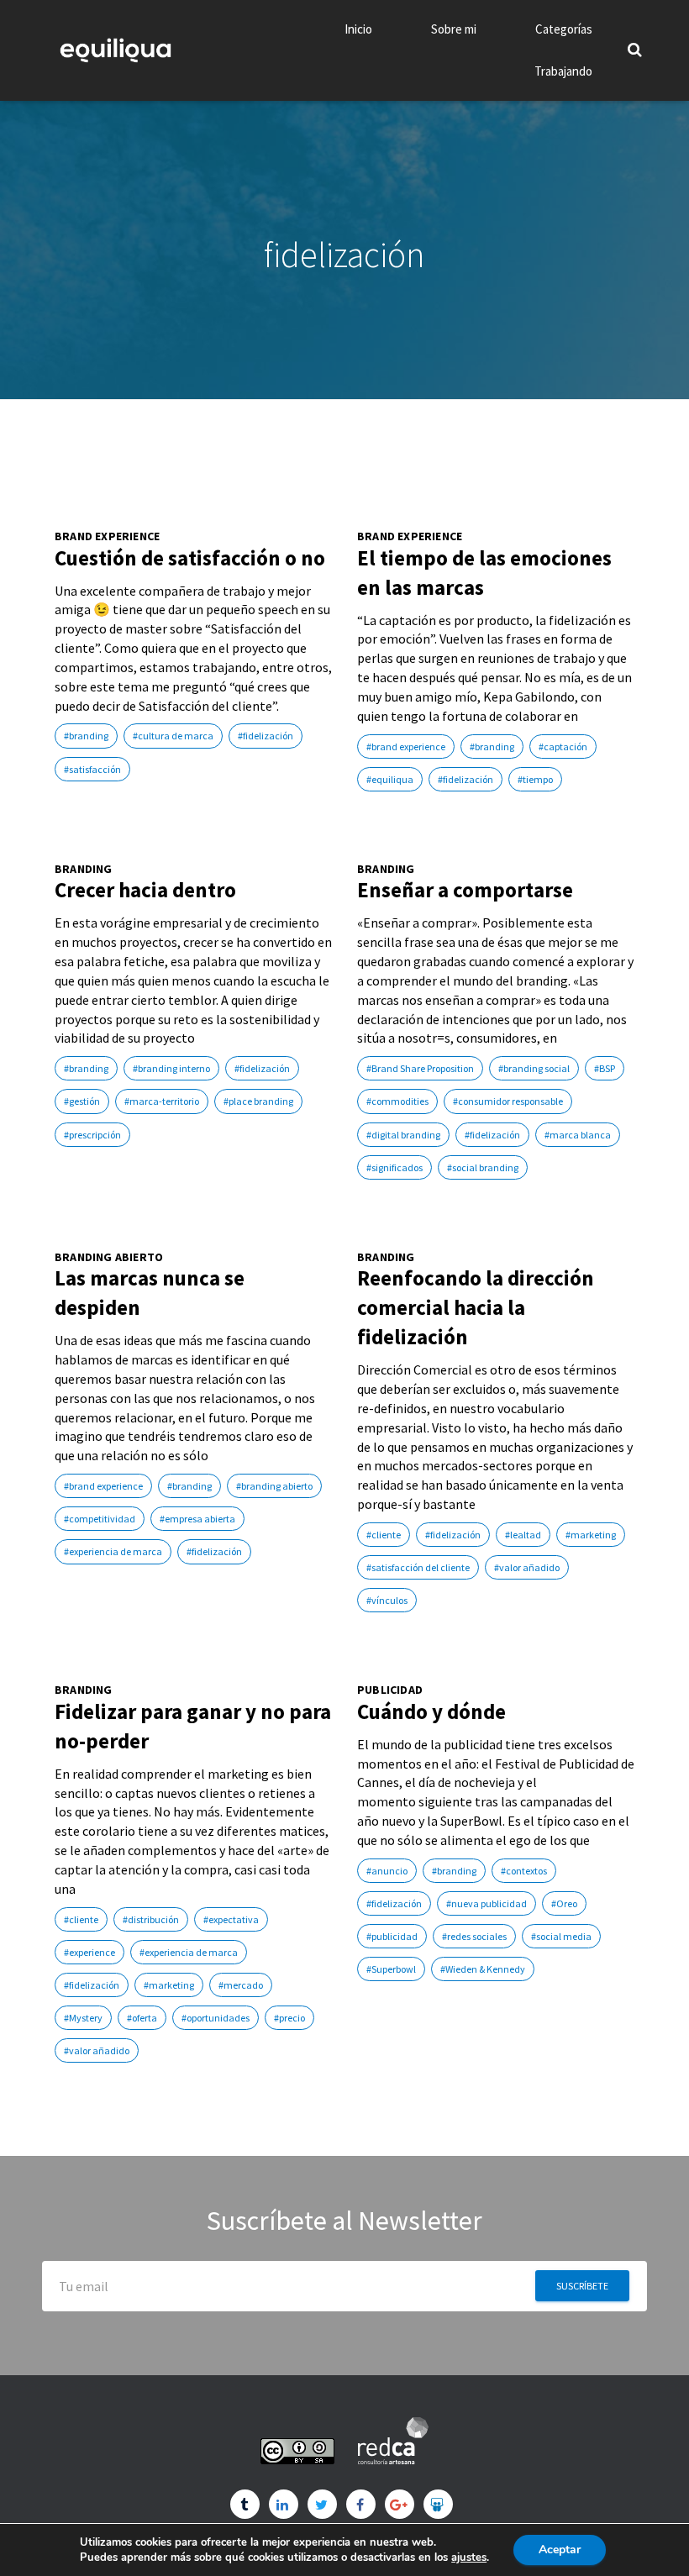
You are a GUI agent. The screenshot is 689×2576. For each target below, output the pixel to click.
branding (84, 869)
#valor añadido (527, 1567)
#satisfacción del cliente (418, 1567)
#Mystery (83, 2018)
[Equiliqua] (116, 50)
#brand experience (406, 747)
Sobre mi (454, 29)
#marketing (591, 1535)
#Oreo (564, 1903)
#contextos (524, 1871)
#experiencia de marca (113, 1551)
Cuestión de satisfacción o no (190, 558)
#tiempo (535, 779)
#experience (89, 1952)
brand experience (107, 536)
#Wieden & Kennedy (483, 1969)
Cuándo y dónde (431, 1711)
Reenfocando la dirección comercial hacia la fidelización (476, 1307)
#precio (289, 2018)
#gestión (82, 1101)
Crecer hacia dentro (145, 890)
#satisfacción (92, 769)
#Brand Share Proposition (420, 1068)
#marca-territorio (162, 1101)
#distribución (151, 1919)
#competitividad (100, 1519)
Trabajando (563, 71)
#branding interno (171, 1068)
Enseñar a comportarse (465, 890)
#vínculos (387, 1600)
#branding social (534, 1068)
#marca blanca (578, 1135)
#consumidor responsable (508, 1101)
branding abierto (109, 1257)
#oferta (142, 2018)
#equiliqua (390, 779)
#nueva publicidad (487, 1903)
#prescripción (92, 1135)
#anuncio (387, 1871)
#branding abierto (274, 1486)
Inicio (358, 29)
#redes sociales (474, 1936)
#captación (563, 747)
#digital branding (403, 1135)
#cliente (384, 1535)
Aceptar (560, 2550)
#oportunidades (216, 2018)
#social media (561, 1936)
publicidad (390, 1690)
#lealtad (523, 1535)
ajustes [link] (469, 2558)
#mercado (241, 1985)
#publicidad (392, 1936)
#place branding (258, 1101)
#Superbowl (391, 1969)
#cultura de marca (173, 736)
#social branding (483, 1167)
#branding (86, 736)
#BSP (605, 1068)
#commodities (397, 1101)
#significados (394, 1167)
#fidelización (266, 736)
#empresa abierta (197, 1519)
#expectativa (231, 1919)
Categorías (564, 29)
